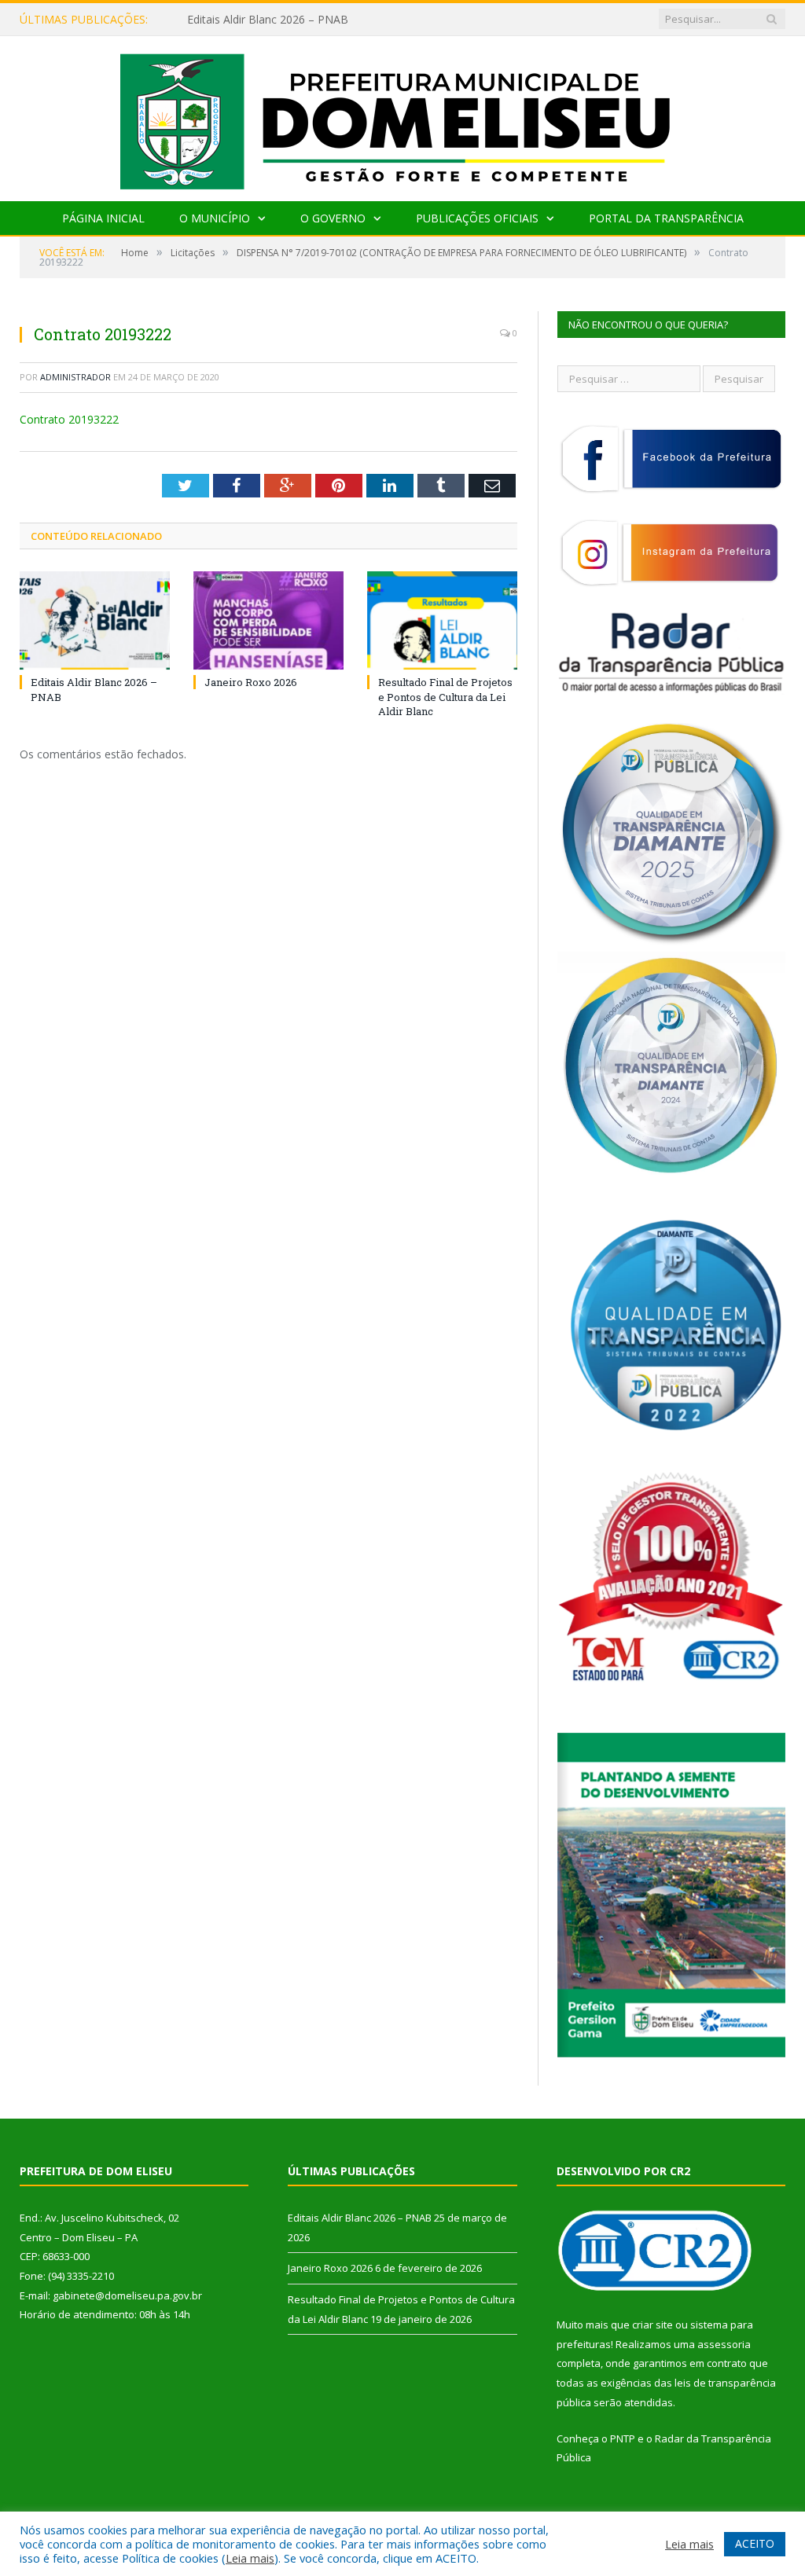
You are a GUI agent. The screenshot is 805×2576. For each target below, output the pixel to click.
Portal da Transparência (666, 218)
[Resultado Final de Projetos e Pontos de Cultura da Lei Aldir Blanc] (442, 620)
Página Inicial (103, 218)
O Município (215, 218)
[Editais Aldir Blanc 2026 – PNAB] (95, 620)
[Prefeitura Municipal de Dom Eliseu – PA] (403, 115)
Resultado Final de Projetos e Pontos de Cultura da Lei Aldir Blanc (445, 696)
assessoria (724, 2344)
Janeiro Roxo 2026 (234, 20)
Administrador (75, 377)
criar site (652, 2325)
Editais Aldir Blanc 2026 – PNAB (360, 2218)
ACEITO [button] (755, 2543)
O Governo (333, 218)
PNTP (623, 2438)
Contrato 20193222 (69, 419)
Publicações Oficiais (477, 218)
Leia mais (250, 2558)
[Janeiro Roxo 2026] (268, 620)
